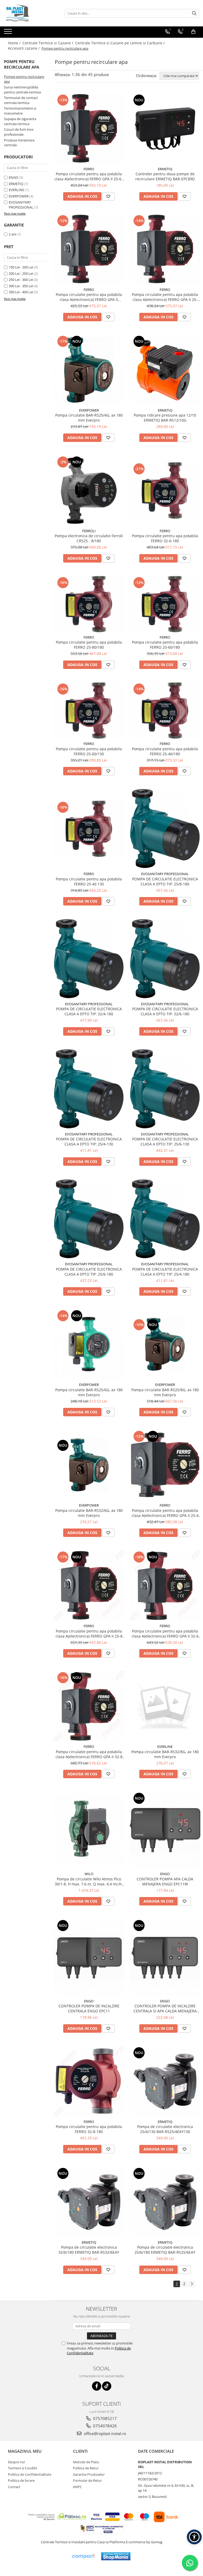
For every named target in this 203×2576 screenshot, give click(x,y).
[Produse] (9, 33)
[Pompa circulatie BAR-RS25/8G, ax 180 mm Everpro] (165, 1344)
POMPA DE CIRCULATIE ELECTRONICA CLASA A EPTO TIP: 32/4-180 (89, 1011)
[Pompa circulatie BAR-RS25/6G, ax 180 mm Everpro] (89, 1344)
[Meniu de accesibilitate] (194, 2537)
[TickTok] (107, 2386)
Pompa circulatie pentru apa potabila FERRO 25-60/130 (89, 751)
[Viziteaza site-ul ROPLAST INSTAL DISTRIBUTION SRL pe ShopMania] (116, 2556)
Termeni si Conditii (22, 2468)
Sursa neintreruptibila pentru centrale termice (22, 90)
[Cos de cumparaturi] (193, 32)
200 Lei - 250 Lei (21, 273)
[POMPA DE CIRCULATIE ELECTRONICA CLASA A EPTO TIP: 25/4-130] (89, 1089)
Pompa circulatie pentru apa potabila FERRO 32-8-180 (89, 2129)
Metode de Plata (86, 2462)
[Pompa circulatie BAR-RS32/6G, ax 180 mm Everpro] (89, 1465)
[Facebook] (97, 2386)
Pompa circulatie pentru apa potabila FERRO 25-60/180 (165, 645)
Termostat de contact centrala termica (21, 100)
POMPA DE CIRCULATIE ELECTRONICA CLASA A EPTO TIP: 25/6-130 (165, 1141)
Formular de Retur (87, 2480)
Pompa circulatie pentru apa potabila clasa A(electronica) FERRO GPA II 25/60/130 (89, 297)
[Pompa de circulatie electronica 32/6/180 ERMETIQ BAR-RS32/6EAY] (89, 2202)
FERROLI (89, 531)
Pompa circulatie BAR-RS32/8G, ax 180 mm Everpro (165, 1754)
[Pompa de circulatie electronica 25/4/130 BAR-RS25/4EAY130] (165, 2081)
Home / (15, 43)
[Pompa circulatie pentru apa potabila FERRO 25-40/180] (165, 710)
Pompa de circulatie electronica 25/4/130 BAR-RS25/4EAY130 (165, 2129)
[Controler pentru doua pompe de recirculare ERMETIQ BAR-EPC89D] (165, 129)
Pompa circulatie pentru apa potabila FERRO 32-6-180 (165, 538)
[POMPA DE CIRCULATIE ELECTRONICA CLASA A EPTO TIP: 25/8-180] (165, 829)
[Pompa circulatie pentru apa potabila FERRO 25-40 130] (89, 829)
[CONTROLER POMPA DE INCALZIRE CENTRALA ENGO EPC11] (89, 1957)
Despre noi (16, 2462)
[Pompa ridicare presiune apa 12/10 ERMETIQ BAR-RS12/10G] (165, 370)
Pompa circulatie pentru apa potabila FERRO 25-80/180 (89, 645)
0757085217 (104, 2418)
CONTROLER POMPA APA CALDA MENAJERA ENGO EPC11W (165, 1881)
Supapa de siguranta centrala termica (20, 121)
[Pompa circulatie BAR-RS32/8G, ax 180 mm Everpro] (165, 1706)
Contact (14, 2487)
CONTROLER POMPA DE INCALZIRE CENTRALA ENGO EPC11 (89, 2008)
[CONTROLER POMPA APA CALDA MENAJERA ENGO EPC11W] (165, 1830)
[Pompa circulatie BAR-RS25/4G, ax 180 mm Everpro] (89, 370)
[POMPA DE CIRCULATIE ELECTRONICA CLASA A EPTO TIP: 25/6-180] (89, 1219)
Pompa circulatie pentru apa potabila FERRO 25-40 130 (89, 881)
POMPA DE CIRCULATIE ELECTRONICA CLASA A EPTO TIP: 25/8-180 (165, 881)
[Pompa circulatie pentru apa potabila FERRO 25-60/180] (165, 604)
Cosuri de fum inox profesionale (19, 132)
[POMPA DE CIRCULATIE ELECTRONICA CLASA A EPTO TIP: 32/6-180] (165, 959)
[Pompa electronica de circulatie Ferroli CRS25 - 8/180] (89, 490)
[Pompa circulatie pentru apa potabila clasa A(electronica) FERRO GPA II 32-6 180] (165, 1586)
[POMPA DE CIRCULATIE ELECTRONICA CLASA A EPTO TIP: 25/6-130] (165, 1089)
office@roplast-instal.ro (104, 2433)
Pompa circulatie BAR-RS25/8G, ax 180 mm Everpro (165, 1392)
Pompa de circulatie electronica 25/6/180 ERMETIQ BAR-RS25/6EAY (165, 2250)
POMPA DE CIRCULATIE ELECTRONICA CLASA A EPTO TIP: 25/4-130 (89, 1141)
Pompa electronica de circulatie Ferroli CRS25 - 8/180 (89, 538)
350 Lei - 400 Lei (21, 292)
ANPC (77, 2487)
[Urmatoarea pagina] (192, 2284)
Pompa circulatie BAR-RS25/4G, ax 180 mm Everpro (89, 418)
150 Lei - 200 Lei (21, 267)
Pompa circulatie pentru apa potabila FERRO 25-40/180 (165, 751)
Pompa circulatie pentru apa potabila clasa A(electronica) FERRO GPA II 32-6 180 (165, 1634)
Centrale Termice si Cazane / (48, 43)
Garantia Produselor (89, 2474)
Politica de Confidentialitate (30, 2474)
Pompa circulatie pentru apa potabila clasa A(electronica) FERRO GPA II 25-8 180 (89, 1634)
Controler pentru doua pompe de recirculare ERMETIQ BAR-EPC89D (165, 176)
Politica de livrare (21, 2480)
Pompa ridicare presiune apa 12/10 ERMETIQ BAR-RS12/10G (165, 418)
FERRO (89, 169)
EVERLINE (16, 190)
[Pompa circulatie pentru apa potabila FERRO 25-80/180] (89, 604)
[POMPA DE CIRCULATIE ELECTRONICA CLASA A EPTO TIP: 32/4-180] (89, 959)
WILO (89, 1874)
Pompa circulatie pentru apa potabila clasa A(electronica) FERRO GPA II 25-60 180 (89, 176)
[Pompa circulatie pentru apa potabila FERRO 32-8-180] (89, 2081)
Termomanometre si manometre (20, 111)
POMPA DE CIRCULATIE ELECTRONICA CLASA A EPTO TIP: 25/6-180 (89, 1272)
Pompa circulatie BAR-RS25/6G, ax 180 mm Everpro (89, 1392)
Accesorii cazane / (24, 48)
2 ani (12, 234)
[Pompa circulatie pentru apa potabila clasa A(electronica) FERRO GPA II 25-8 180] (89, 1586)
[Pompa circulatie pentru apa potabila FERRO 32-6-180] (165, 490)
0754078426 (104, 2426)
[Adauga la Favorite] (108, 196)
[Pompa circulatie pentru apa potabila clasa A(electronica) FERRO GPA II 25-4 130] (165, 1465)
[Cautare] (194, 13)
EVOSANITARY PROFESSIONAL (21, 205)
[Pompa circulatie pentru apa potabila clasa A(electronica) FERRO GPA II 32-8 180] (89, 1706)
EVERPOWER (19, 196)
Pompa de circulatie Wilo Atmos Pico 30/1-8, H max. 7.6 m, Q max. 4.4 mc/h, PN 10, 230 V (89, 1881)
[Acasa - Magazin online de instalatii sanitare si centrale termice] (30, 13)
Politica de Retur (86, 2468)
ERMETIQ (16, 184)
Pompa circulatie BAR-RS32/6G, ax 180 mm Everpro (89, 1513)
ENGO (13, 177)
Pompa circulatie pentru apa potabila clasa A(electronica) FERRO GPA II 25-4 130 (165, 1513)
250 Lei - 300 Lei (21, 280)
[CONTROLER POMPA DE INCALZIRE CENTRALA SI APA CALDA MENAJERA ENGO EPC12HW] (165, 1957)
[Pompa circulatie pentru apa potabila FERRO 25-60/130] (89, 710)
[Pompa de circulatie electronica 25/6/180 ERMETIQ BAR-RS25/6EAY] (165, 2202)
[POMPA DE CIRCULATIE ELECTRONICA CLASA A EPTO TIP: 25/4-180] (165, 1219)
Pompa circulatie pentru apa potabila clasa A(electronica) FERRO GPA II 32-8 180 (89, 1754)
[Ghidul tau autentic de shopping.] (83, 2556)
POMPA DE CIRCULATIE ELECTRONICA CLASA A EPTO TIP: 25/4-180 (165, 1272)
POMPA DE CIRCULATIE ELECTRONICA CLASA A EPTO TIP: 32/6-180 (165, 1011)
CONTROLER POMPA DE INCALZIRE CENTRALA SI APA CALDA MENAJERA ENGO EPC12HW (165, 2008)
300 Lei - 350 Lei (21, 286)
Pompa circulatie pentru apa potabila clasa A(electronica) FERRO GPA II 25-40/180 (165, 297)
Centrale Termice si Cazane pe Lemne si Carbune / (120, 43)
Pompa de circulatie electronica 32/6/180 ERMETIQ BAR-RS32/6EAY (89, 2250)
